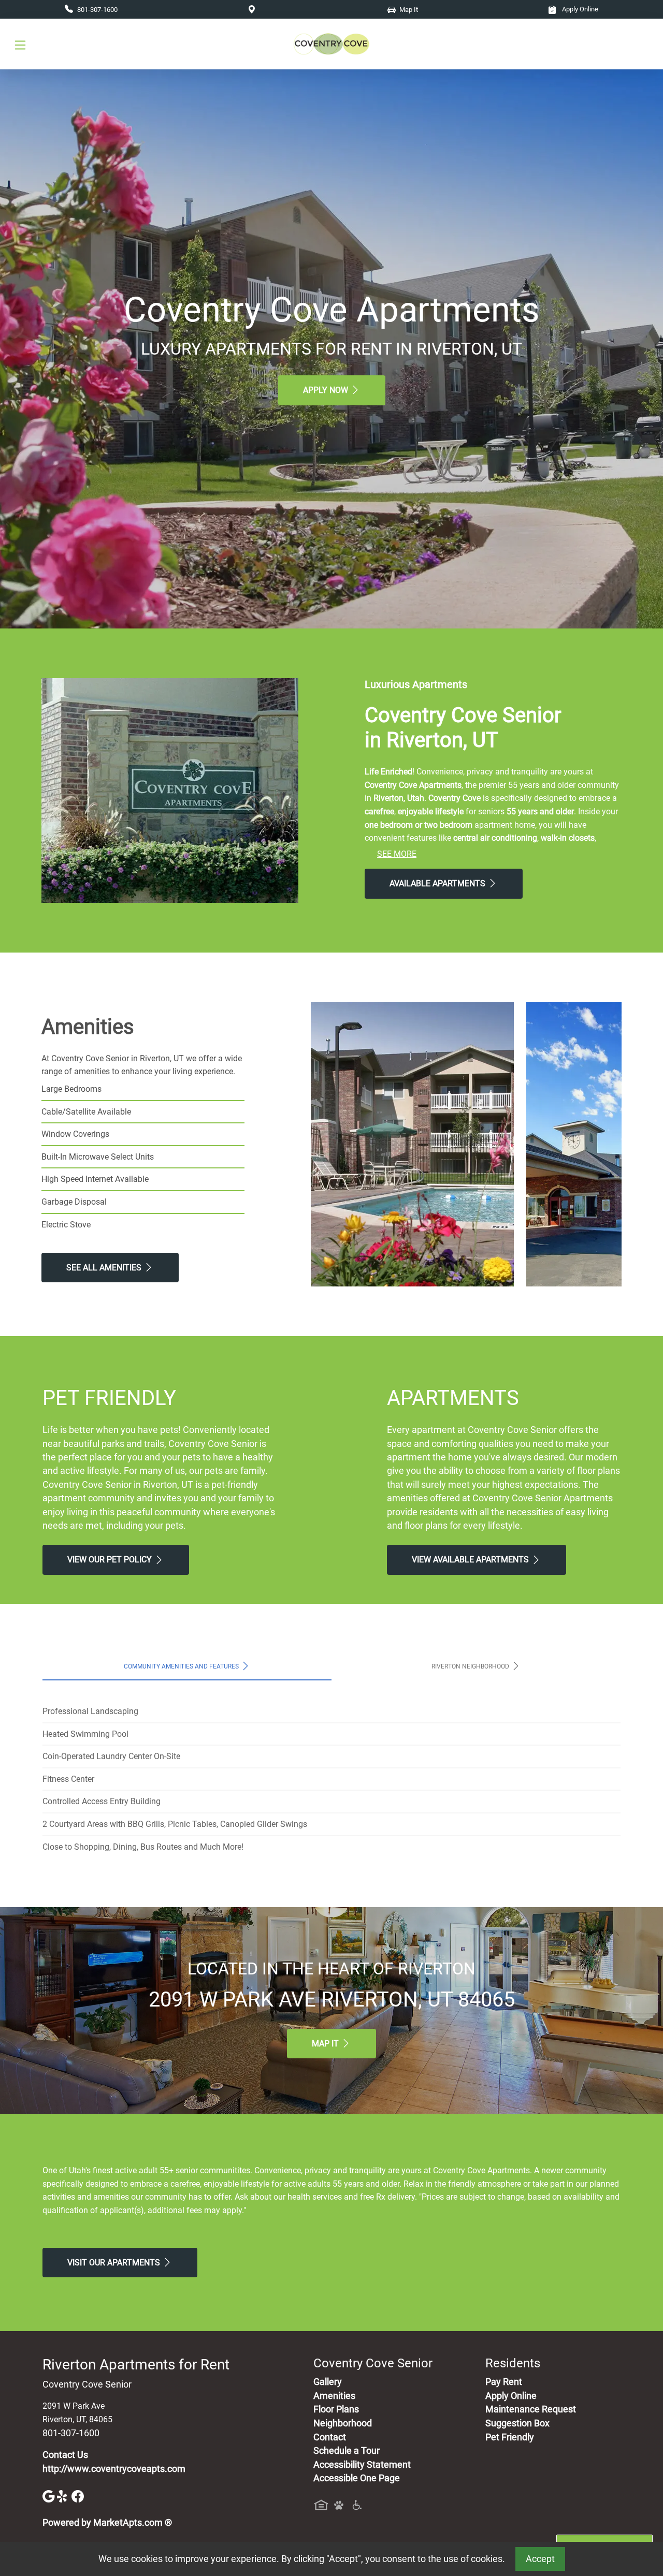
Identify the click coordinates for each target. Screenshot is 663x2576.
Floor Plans (336, 2409)
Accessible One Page (357, 2478)
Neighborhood (343, 2423)
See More (397, 854)
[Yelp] (64, 2496)
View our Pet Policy (111, 1560)
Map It (326, 2044)
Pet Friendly (510, 2437)
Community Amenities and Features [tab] (182, 1666)
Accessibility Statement (362, 2465)
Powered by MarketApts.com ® (107, 2523)
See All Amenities (105, 1268)
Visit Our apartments (115, 2263)
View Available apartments (471, 1560)
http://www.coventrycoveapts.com (114, 2469)
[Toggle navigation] (20, 44)
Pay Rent (504, 2382)
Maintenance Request (531, 2409)
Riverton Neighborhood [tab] (471, 1666)
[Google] (50, 2496)
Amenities (334, 2396)
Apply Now (327, 390)
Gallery (328, 2382)
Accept (540, 2559)
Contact (330, 2437)
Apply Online (579, 9)
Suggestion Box (517, 2423)
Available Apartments (438, 883)
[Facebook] (78, 2496)
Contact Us (65, 2455)
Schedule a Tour (347, 2451)
